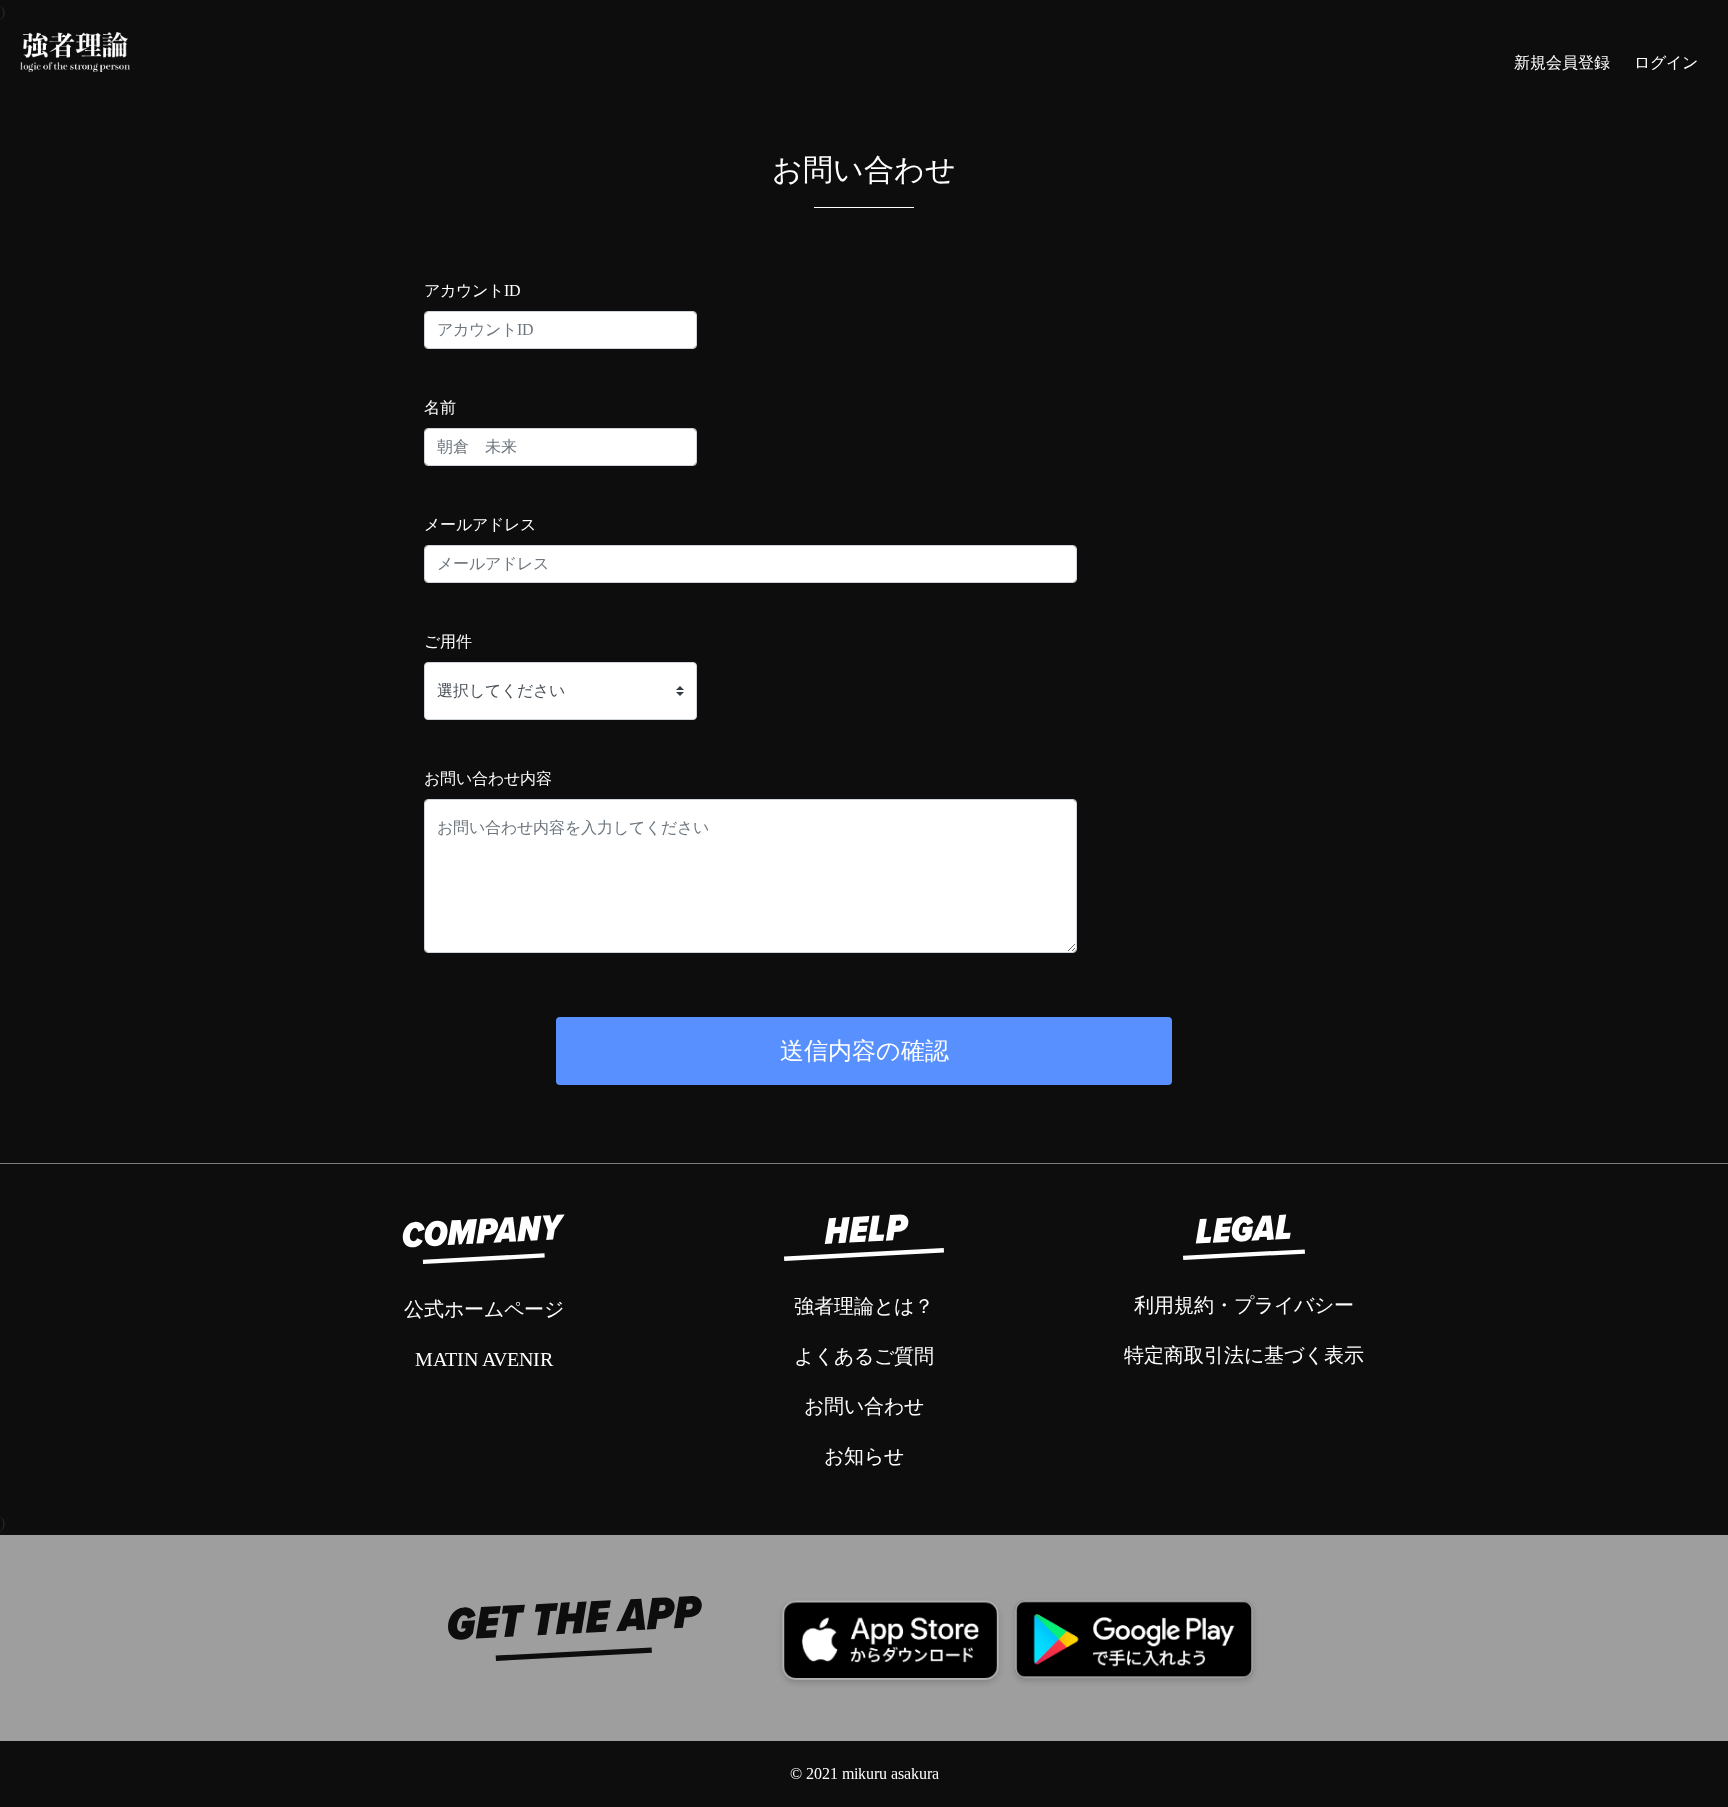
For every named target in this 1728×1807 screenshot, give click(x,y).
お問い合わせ (864, 1406)
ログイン (1666, 62)
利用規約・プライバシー (1244, 1305)
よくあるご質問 (864, 1356)
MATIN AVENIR (484, 1359)
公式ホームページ (484, 1309)
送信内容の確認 (864, 1051)
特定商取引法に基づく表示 (1244, 1355)
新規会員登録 (1562, 62)
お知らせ (864, 1456)
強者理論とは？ (864, 1306)
